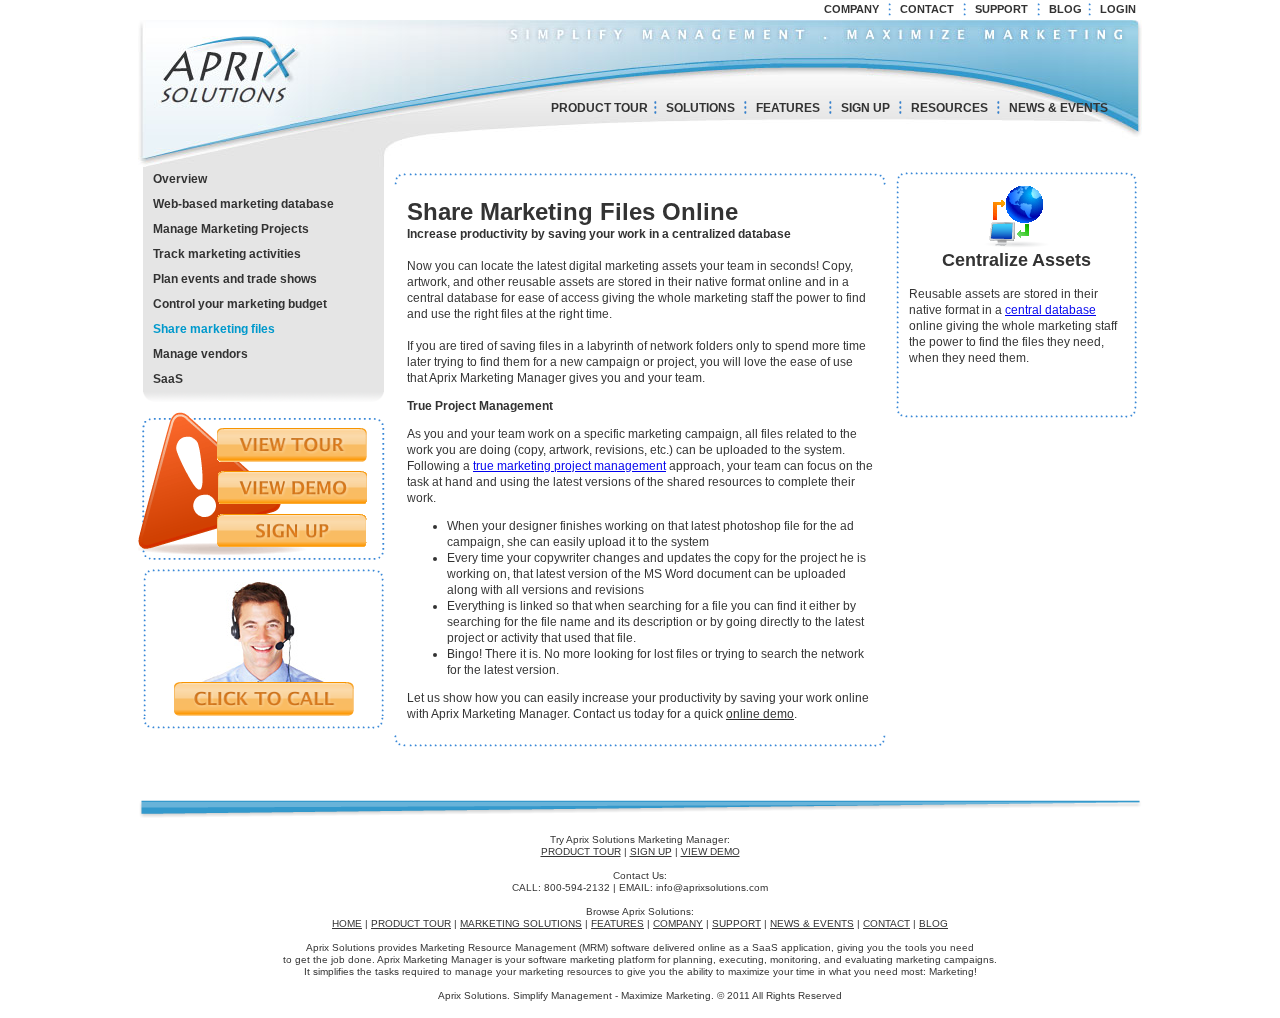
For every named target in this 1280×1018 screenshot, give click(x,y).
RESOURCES (949, 108)
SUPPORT (1001, 9)
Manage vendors (200, 354)
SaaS (168, 379)
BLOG (1065, 9)
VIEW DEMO (710, 851)
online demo (760, 714)
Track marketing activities (227, 254)
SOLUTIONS (700, 108)
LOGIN (1118, 9)
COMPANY (851, 9)
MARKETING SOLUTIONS (521, 923)
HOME (347, 923)
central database (1050, 310)
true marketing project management (569, 466)
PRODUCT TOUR (599, 108)
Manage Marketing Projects (231, 229)
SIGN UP (865, 108)
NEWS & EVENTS (1058, 108)
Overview (180, 179)
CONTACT (927, 9)
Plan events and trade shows (235, 279)
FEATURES (788, 108)
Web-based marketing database (243, 204)
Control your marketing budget (240, 304)
